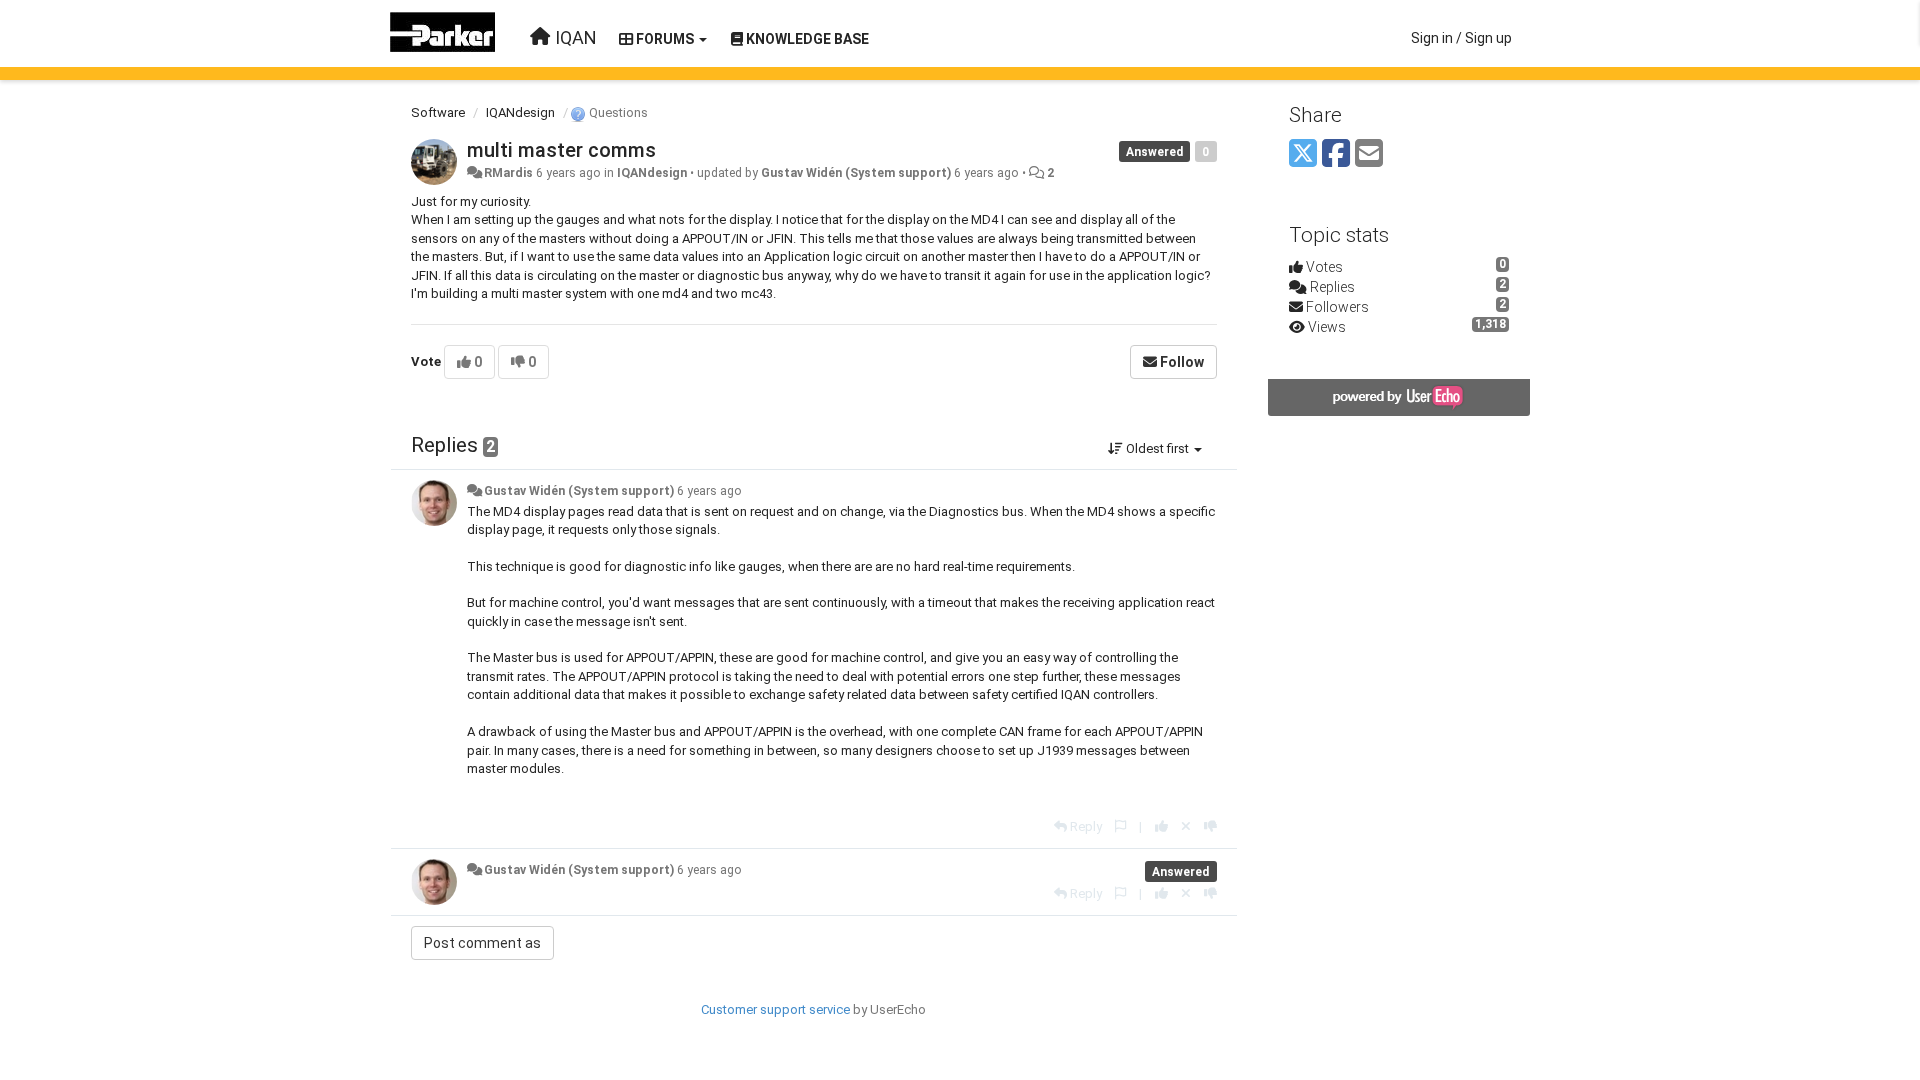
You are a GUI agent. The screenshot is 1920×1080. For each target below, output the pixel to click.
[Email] (1369, 154)
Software (438, 112)
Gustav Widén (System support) (856, 173)
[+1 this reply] (1161, 826)
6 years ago (709, 491)
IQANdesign (520, 112)
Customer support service (775, 1009)
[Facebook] (1336, 154)
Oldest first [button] (1157, 448)
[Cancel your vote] (1186, 826)
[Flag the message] (1120, 826)
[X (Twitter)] (1303, 154)
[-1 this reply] (1210, 826)
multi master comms (561, 150)
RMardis (508, 173)
